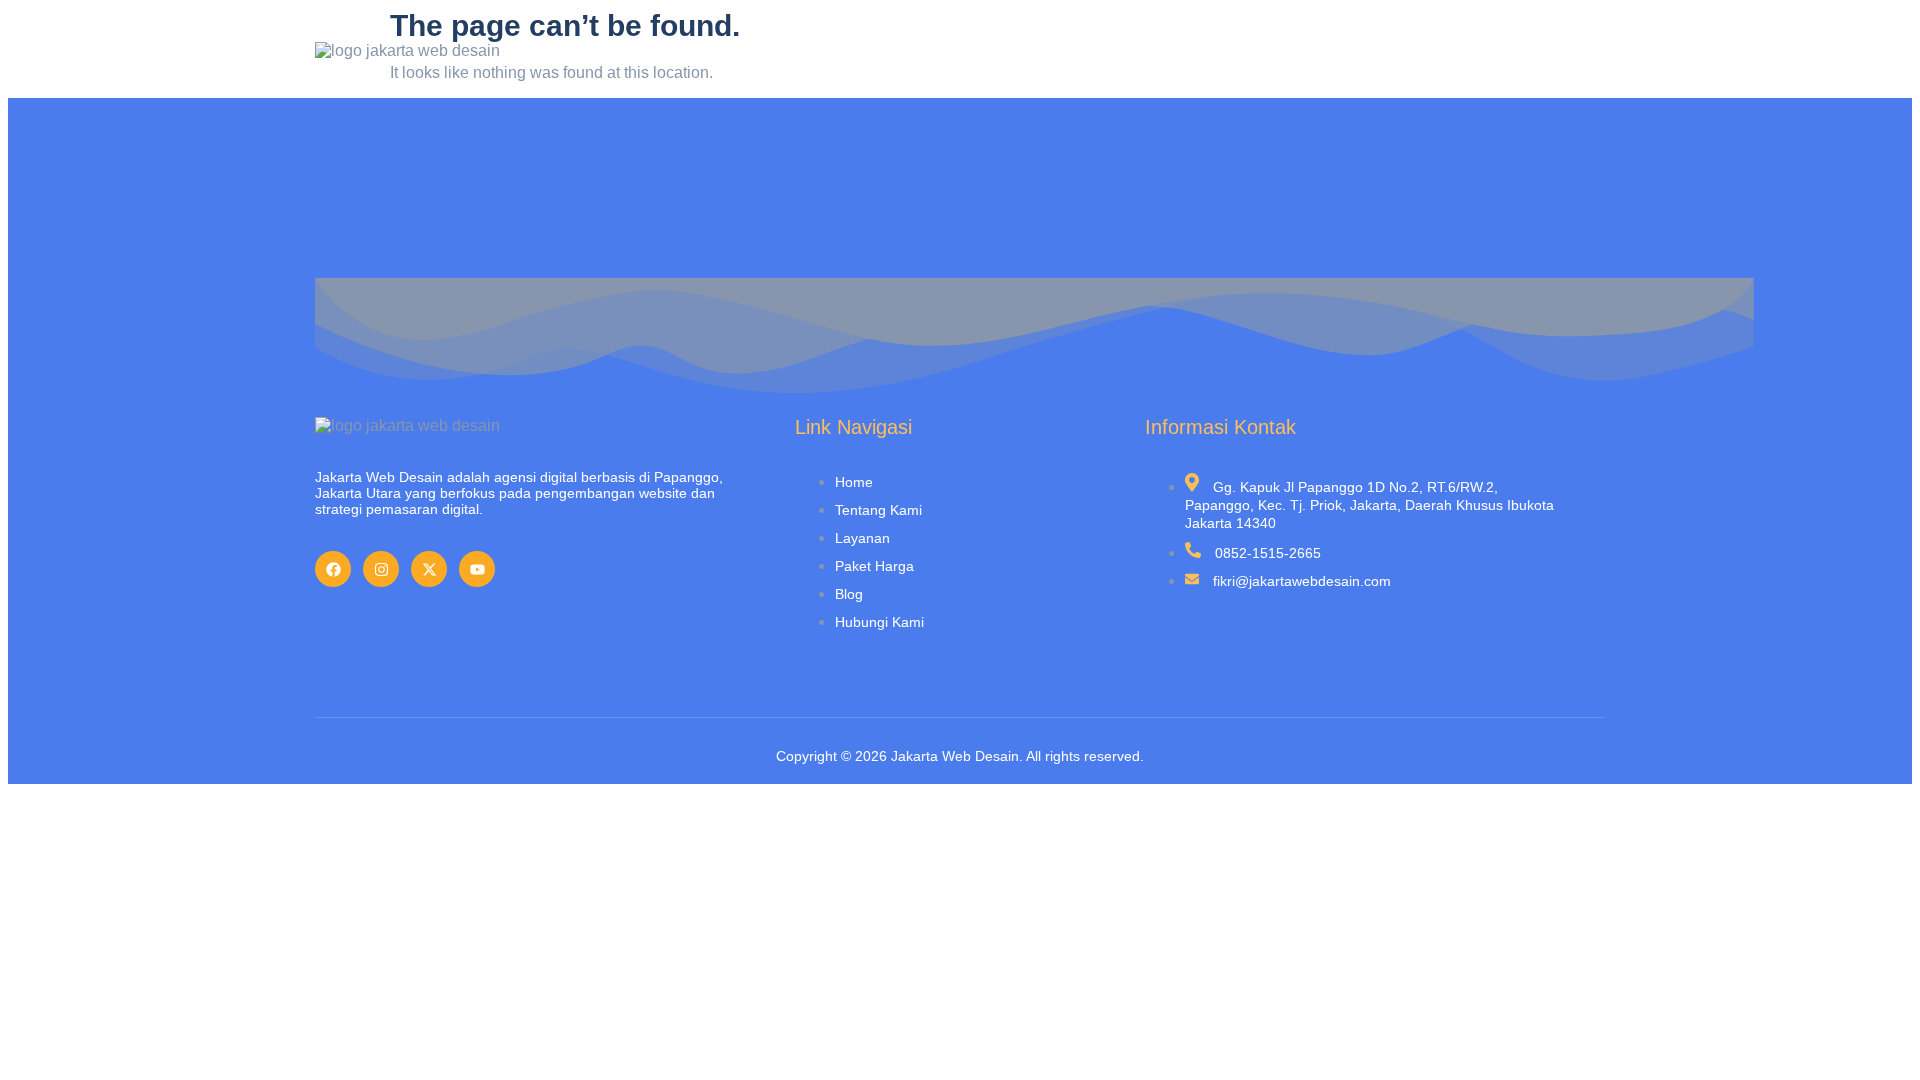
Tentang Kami (1100, 59)
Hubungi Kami (1530, 59)
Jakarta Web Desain (955, 756)
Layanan (1216, 59)
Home (993, 59)
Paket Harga (1328, 59)
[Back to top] (1875, 1035)
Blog (1427, 59)
